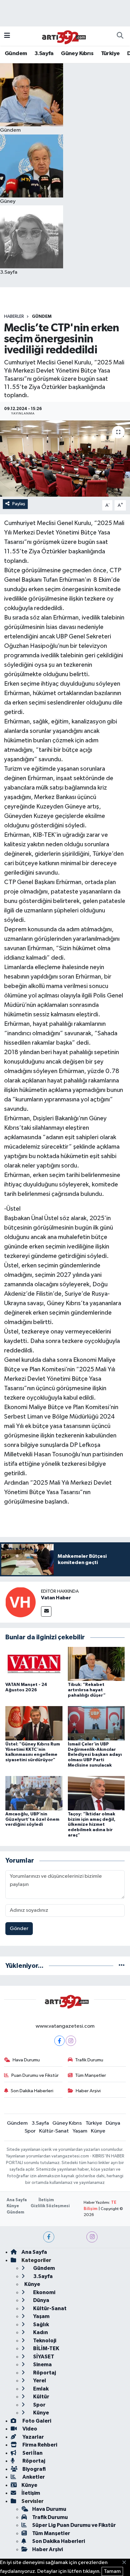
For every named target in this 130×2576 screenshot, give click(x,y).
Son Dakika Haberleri (32, 2091)
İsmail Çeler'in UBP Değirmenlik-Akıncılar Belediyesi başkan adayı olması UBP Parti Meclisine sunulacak (95, 1755)
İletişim (46, 2200)
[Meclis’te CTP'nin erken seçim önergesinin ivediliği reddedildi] (65, 458)
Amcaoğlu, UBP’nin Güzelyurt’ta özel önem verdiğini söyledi (32, 1819)
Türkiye (110, 54)
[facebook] (49, 2237)
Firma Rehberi (39, 2445)
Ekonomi (44, 2292)
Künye (98, 2131)
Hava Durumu (26, 2060)
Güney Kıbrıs (77, 54)
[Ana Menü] (7, 36)
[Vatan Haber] (21, 1602)
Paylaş (19, 504)
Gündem (16, 54)
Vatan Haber (56, 1598)
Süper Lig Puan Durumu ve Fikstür (74, 2525)
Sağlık (41, 2325)
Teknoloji (44, 2341)
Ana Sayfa (17, 2200)
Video (29, 2429)
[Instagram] (71, 2041)
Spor (30, 2131)
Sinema (42, 2365)
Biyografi (34, 2469)
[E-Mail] (46, 1611)
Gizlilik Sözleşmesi (50, 2206)
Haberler (14, 317)
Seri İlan (32, 2453)
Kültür (41, 2397)
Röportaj (44, 2373)
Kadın (40, 2332)
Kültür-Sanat (54, 2131)
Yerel (39, 2381)
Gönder (19, 1929)
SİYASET (43, 2357)
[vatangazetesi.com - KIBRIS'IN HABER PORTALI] (62, 36)
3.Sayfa (44, 54)
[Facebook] (59, 2041)
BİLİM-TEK (46, 2348)
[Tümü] (122, 1966)
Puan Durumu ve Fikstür (35, 2075)
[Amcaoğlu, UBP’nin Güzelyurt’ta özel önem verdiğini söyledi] (34, 1793)
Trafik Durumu (89, 2060)
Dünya (113, 2123)
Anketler (33, 2477)
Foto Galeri (36, 2421)
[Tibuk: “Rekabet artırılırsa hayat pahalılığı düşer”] (96, 1664)
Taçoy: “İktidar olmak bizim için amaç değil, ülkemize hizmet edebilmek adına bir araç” (92, 1825)
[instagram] (92, 2237)
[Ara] (120, 36)
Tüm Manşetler (91, 2075)
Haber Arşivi (88, 2091)
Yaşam (80, 2131)
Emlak (40, 2389)
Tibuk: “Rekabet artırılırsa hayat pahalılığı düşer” (87, 1690)
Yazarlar (33, 2437)
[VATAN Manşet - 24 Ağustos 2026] (34, 1664)
